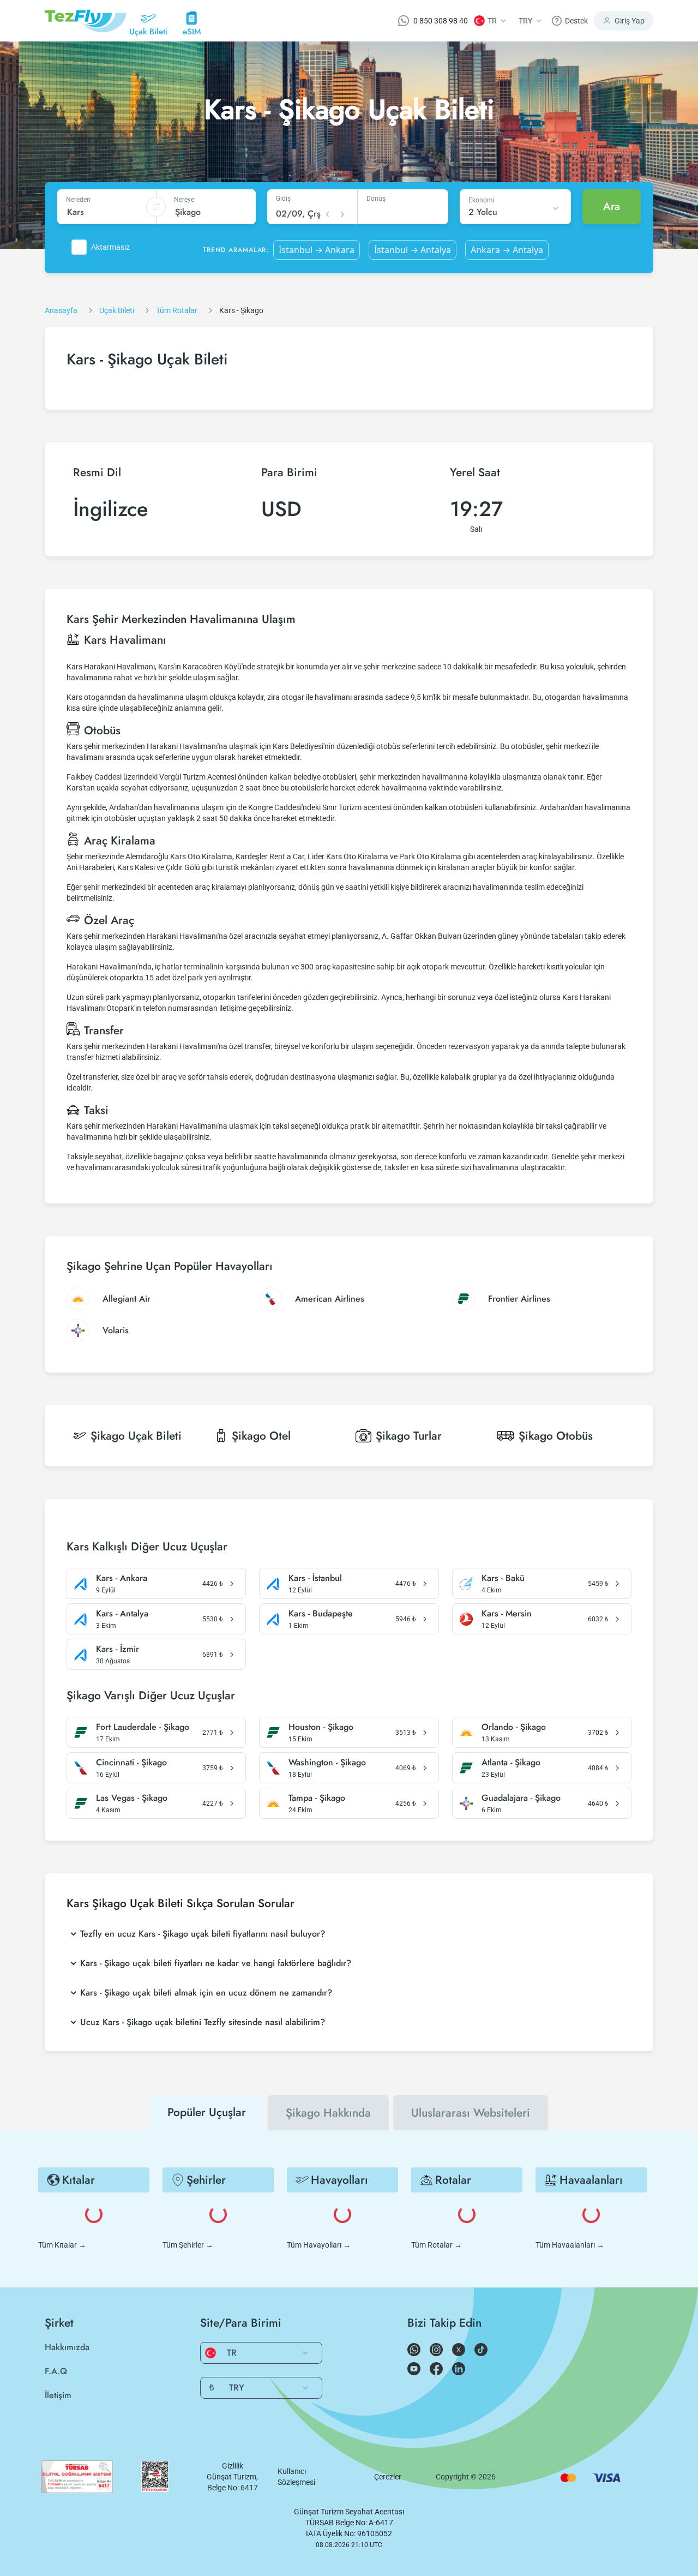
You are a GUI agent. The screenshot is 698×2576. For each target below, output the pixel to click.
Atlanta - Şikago (511, 1763)
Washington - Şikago (327, 1763)
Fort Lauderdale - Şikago (143, 1727)
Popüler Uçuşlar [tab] (207, 2112)
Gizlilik (233, 2466)
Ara (612, 206)
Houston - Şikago (321, 1727)
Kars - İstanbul (315, 1578)
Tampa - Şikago (317, 1798)
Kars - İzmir (118, 1649)
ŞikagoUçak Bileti (136, 1436)
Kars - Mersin (507, 1614)
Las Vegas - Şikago (132, 1798)
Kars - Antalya (122, 1614)
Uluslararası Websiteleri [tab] (471, 2113)
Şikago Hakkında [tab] (328, 2113)
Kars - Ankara (122, 1578)
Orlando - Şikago (514, 1727)
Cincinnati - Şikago (131, 1763)
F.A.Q (56, 2371)
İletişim (58, 2395)
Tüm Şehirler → (188, 2245)
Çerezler (388, 2477)
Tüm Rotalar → (437, 2245)
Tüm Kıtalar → (62, 2245)
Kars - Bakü (503, 1578)
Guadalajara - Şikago (521, 1798)
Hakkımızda (67, 2347)
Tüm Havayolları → (319, 2245)
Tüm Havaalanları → (570, 2245)
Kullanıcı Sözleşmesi (296, 2477)
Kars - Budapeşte (321, 1614)
